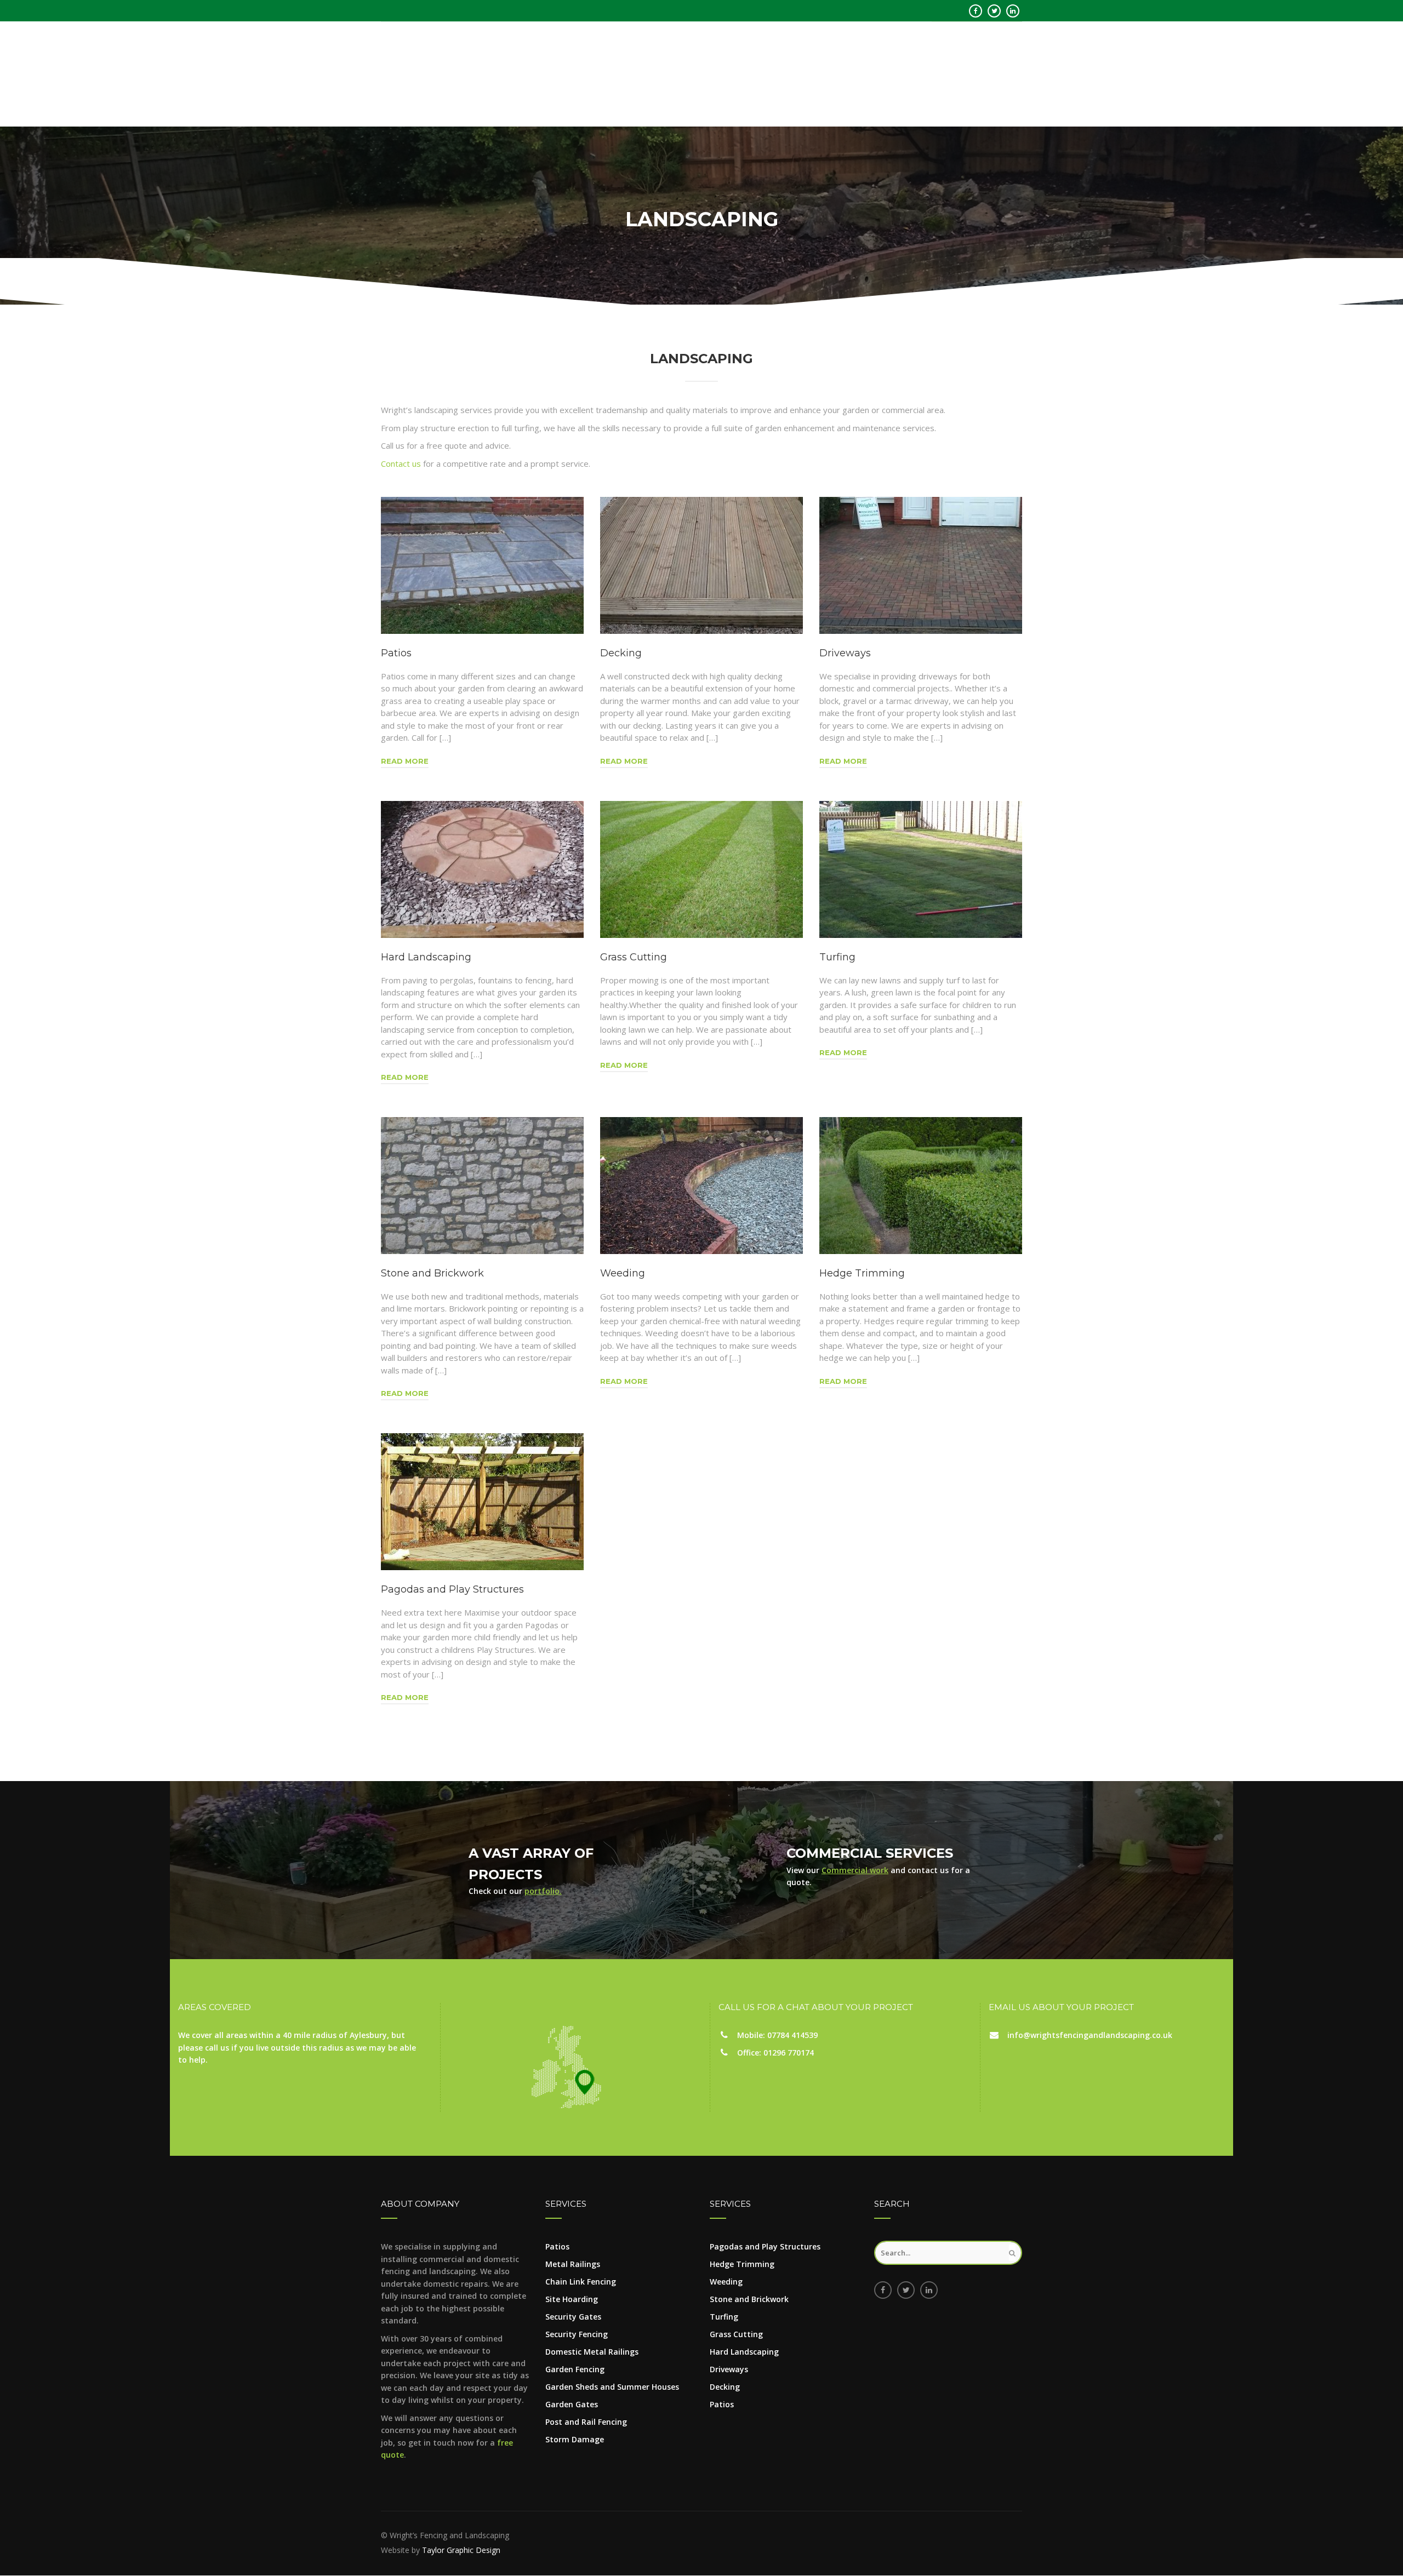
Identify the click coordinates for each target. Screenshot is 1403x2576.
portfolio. (543, 1891)
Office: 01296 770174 (775, 2053)
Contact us (401, 463)
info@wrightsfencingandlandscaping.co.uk (1090, 2035)
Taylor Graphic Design (461, 2550)
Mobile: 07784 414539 (777, 2035)
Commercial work (855, 1870)
